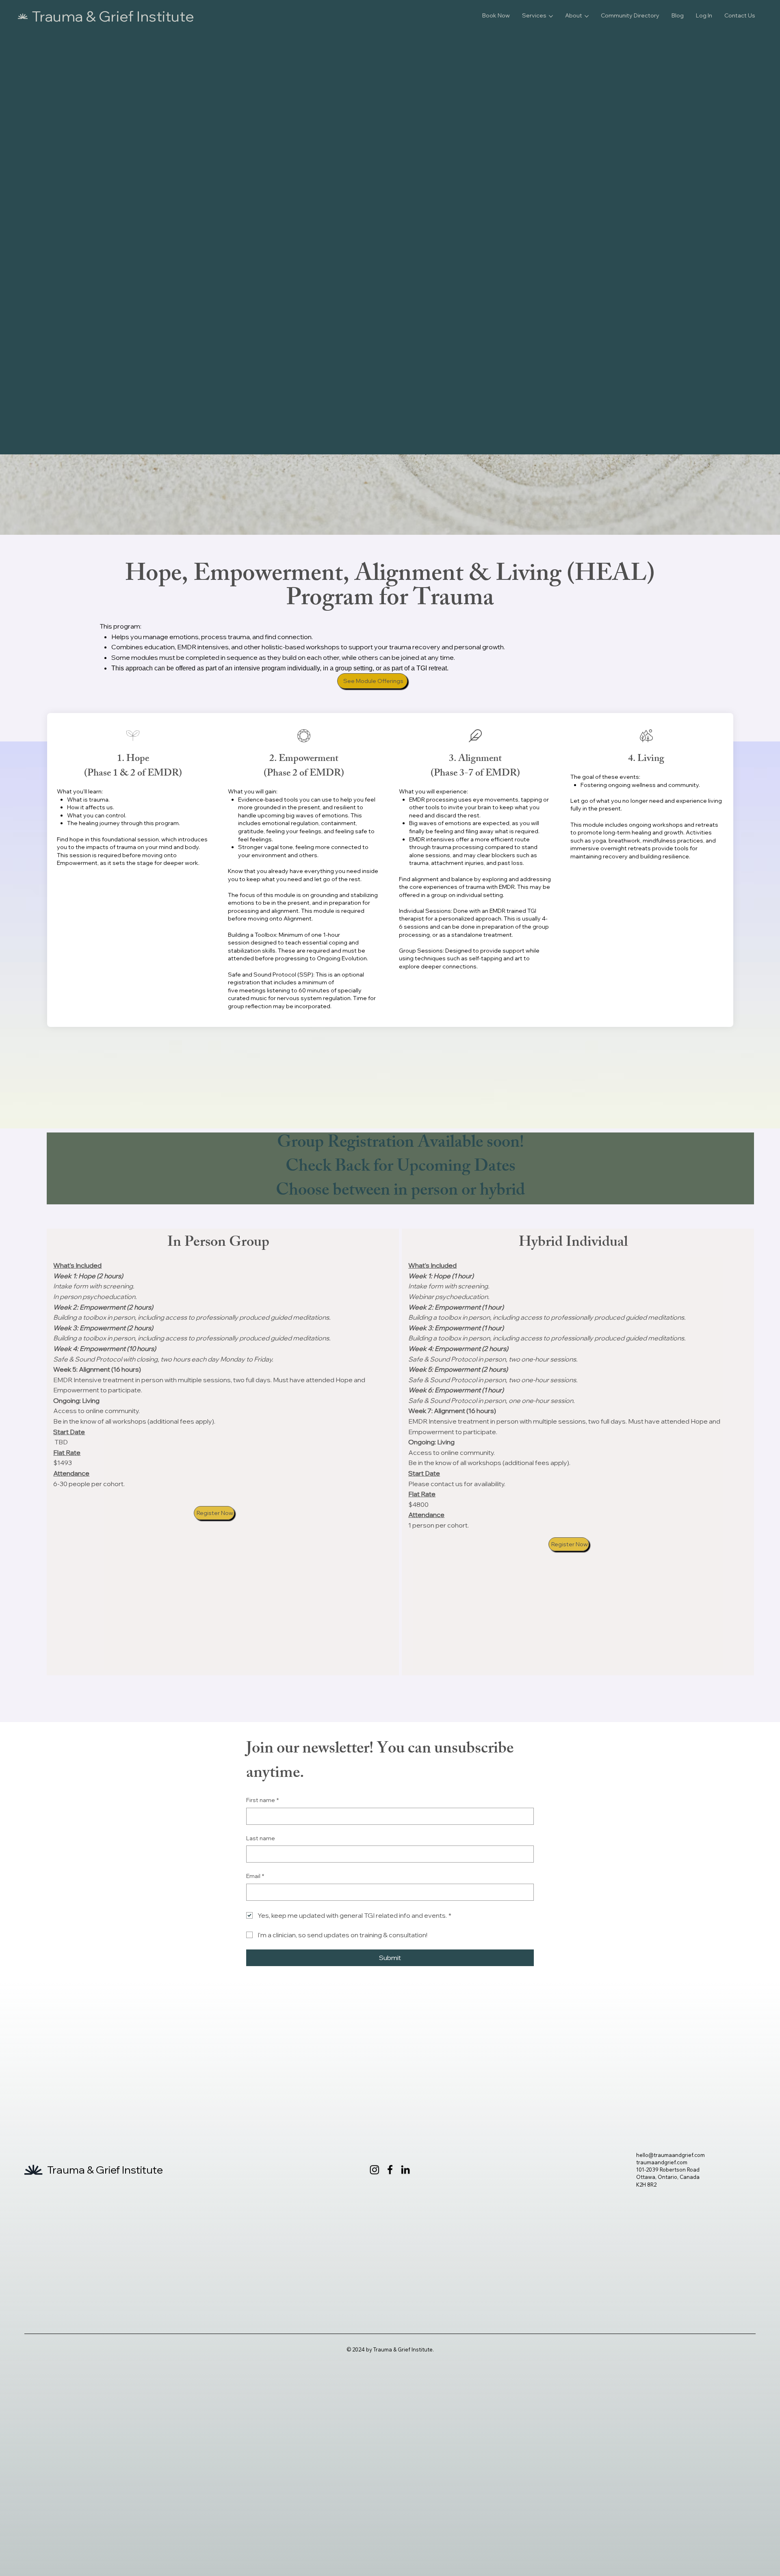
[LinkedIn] (405, 2170)
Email (255, 1876)
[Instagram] (375, 2170)
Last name (261, 1838)
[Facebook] (390, 2170)
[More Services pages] (551, 16)
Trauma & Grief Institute (113, 16)
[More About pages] (587, 16)
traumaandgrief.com (662, 2162)
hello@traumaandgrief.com (671, 2155)
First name (262, 1800)
